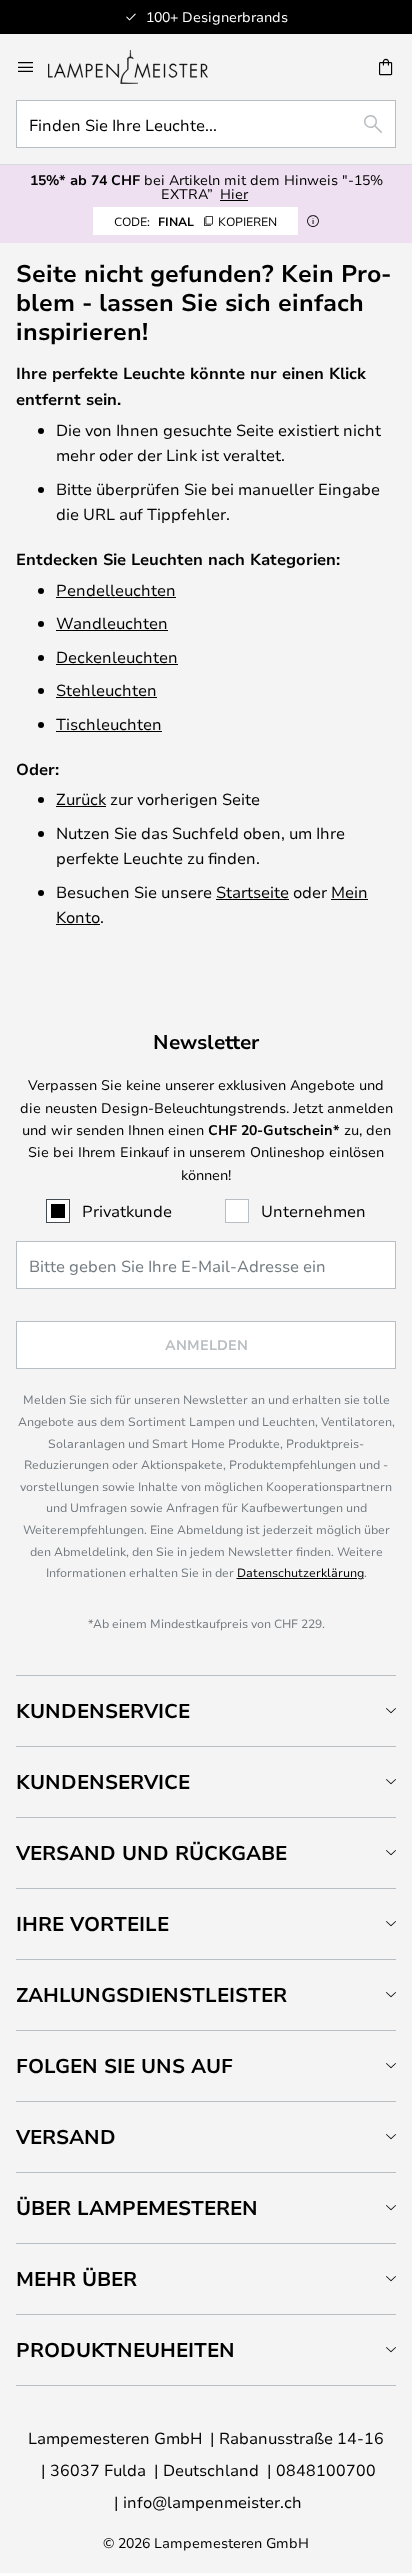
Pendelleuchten (116, 589)
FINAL (195, 221)
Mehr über (76, 2278)
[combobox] (206, 124)
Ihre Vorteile (92, 1923)
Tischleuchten (109, 723)
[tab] (206, 1710)
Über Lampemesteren (137, 2207)
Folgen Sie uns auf (124, 2065)
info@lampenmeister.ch (212, 2501)
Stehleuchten (106, 689)
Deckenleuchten (117, 656)
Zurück (81, 798)
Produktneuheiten (125, 2349)
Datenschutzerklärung (300, 1572)
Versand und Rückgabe (151, 1852)
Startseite (252, 891)
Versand (66, 2136)
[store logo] (140, 67)
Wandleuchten (112, 622)
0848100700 (326, 2469)
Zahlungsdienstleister (151, 1994)
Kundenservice (103, 1710)
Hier (234, 193)
